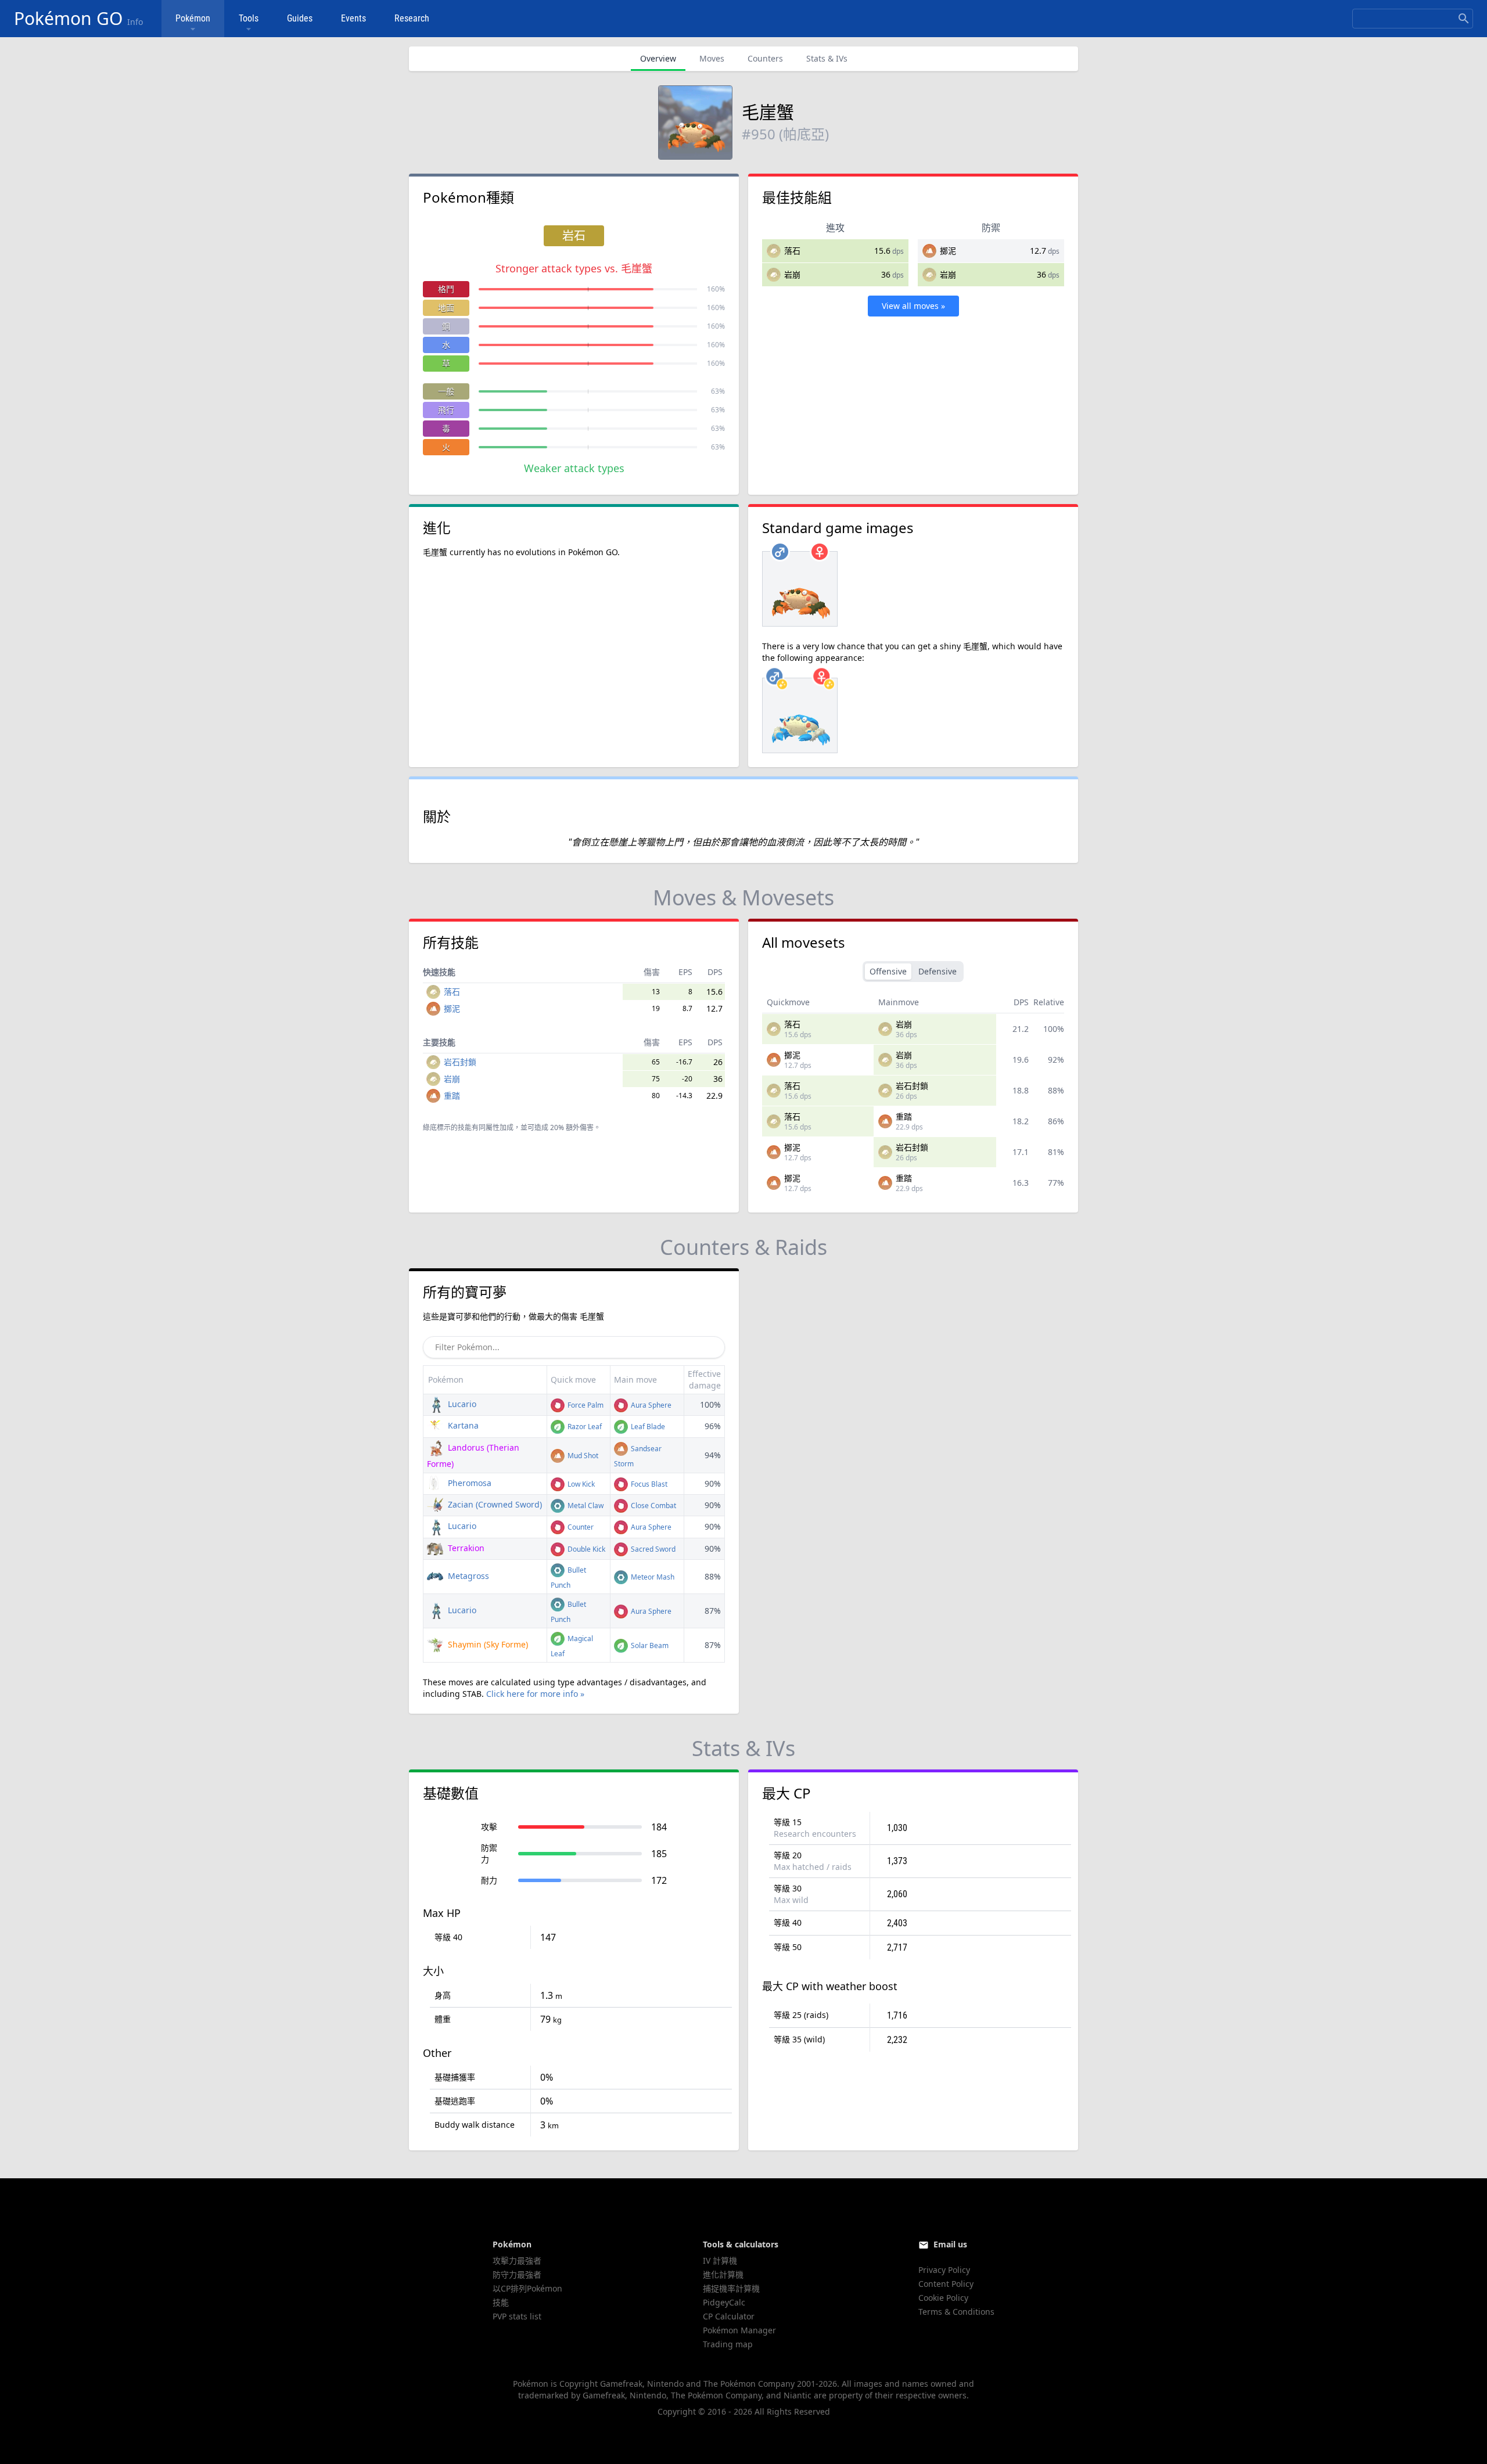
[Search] (1464, 19)
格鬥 (446, 289)
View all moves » (913, 306)
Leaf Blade (647, 1427)
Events (353, 18)
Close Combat (653, 1506)
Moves (712, 58)
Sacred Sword (652, 1549)
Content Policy (946, 2284)
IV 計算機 (720, 2260)
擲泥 (948, 251)
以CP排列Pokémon (527, 2288)
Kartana (462, 1425)
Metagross (467, 1576)
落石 (792, 251)
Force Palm (585, 1405)
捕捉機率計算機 (731, 2288)
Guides (300, 18)
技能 (501, 2302)
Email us (950, 2244)
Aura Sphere (650, 1405)
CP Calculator (729, 2316)
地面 (446, 307)
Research (412, 18)
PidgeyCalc (724, 2302)
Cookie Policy (943, 2298)
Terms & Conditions (956, 2312)
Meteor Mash (652, 1577)
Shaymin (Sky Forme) (487, 1644)
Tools (249, 18)
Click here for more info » (535, 1694)
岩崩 (792, 274)
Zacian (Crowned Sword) (494, 1504)
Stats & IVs (827, 58)
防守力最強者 (517, 2274)
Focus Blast (648, 1484)
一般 (446, 391)
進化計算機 (723, 2274)
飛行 (446, 410)
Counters (765, 58)
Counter (580, 1527)
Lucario (461, 1404)
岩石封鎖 (460, 1062)
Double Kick (586, 1549)
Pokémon (193, 18)
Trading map (728, 2344)
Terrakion (465, 1548)
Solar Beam (649, 1645)
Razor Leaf (584, 1427)
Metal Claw (585, 1506)
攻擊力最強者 (517, 2260)
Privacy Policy (944, 2270)
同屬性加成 (496, 1127)
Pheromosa (468, 1483)
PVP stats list (517, 2316)
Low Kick (580, 1484)
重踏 (452, 1096)
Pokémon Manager (739, 2330)
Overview (658, 58)
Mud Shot (582, 1456)
